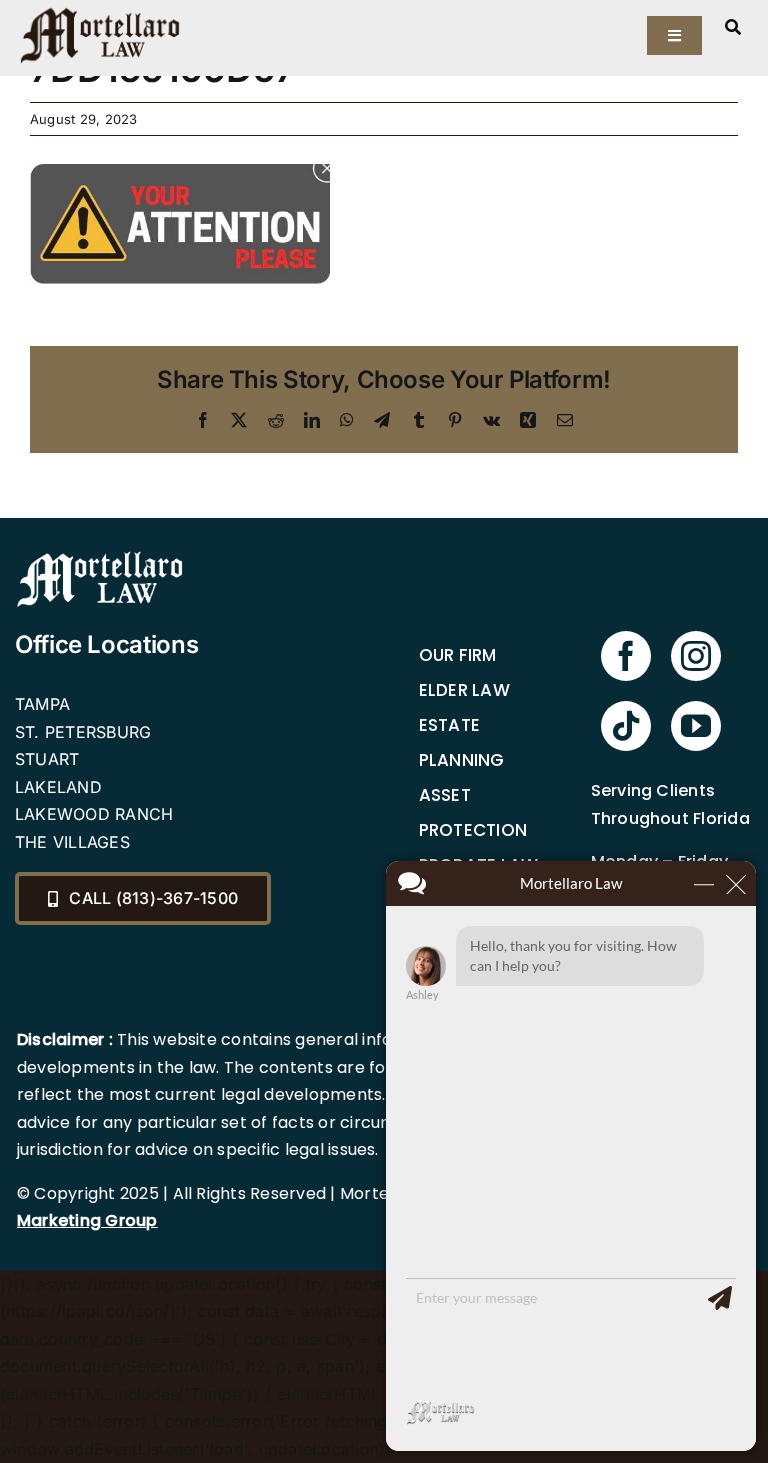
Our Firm (458, 655)
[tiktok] (626, 726)
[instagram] (696, 656)
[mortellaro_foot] (100, 556)
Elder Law (464, 690)
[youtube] (696, 726)
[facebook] (626, 656)
